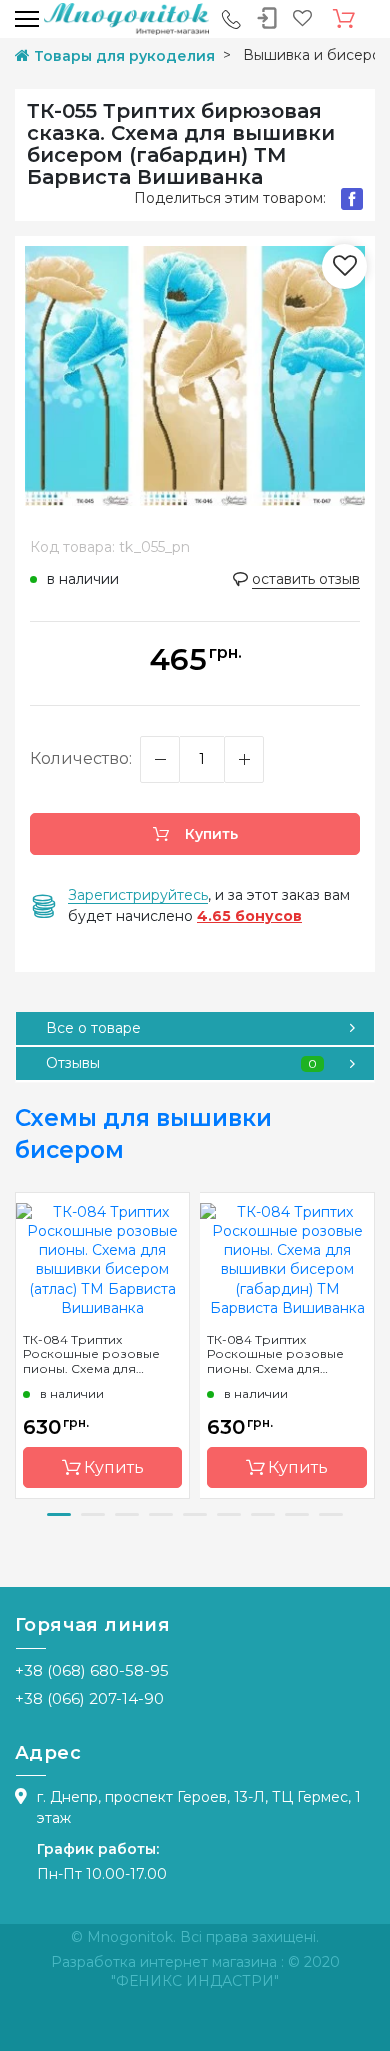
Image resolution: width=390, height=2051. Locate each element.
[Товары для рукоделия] (126, 18)
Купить (209, 834)
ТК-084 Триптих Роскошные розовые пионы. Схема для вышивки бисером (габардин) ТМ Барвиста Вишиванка (283, 1354)
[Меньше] (160, 759)
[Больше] (244, 759)
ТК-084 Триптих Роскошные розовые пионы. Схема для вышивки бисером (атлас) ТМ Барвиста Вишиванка (91, 1354)
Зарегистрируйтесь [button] (138, 895)
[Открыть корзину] (344, 19)
